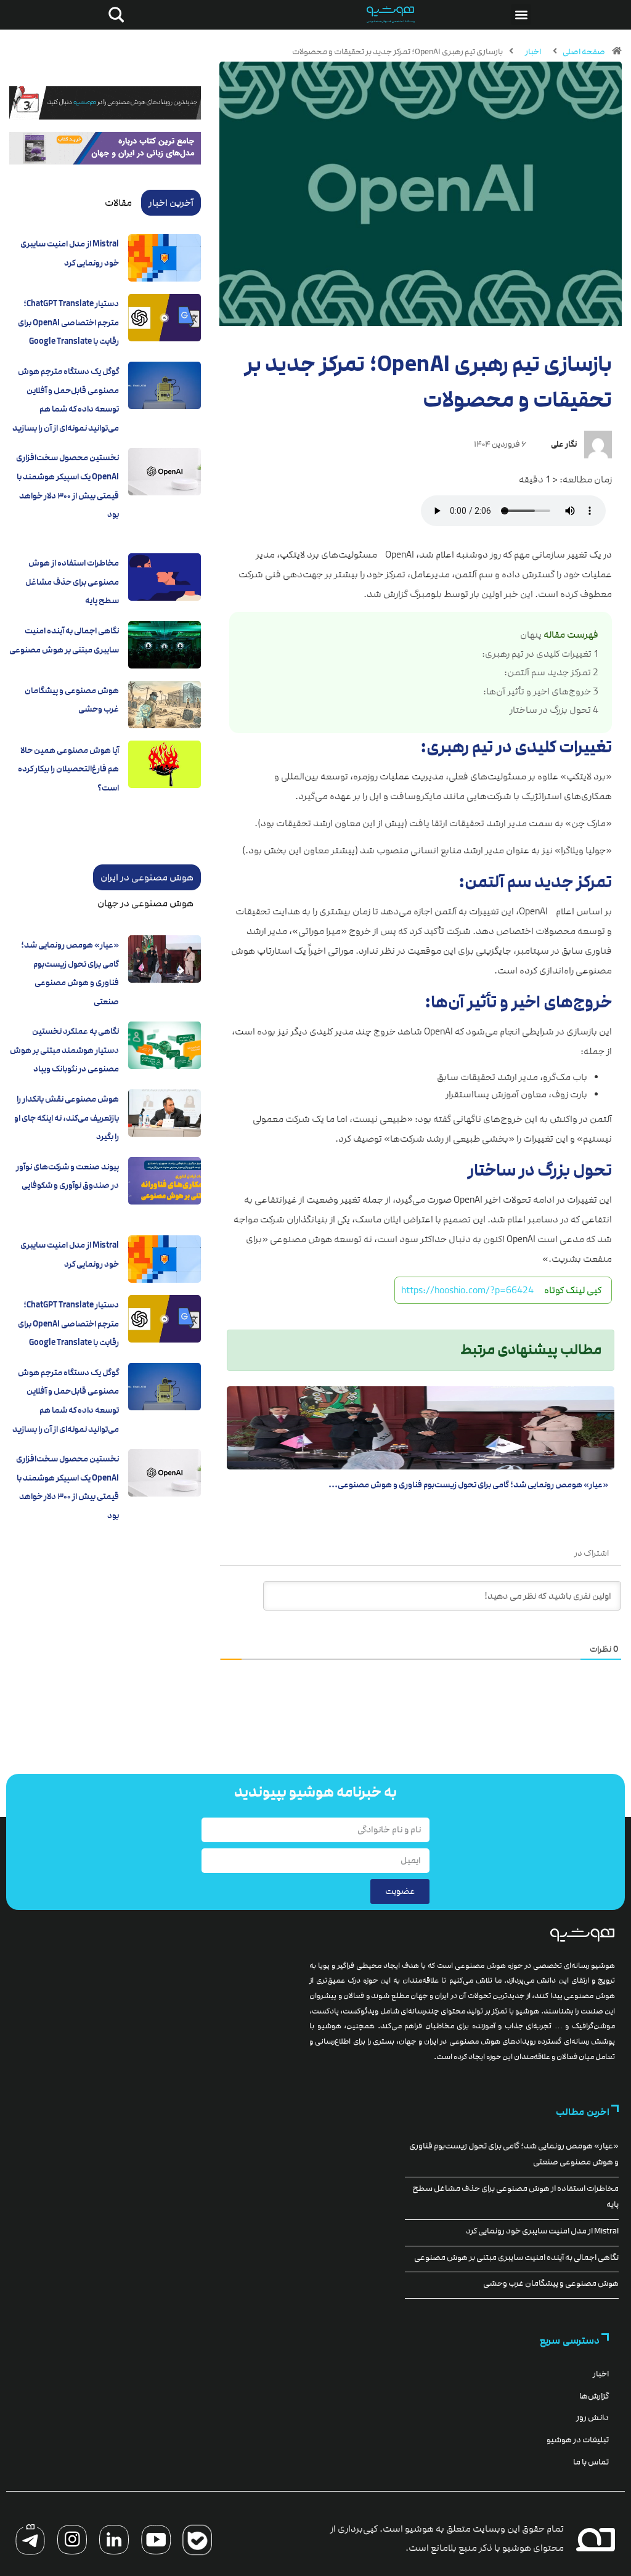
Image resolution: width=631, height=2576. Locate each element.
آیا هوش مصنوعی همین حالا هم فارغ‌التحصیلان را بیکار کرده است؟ (68, 769)
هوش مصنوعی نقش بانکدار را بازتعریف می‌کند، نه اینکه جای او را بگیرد (67, 1118)
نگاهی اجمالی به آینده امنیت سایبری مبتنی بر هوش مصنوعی (516, 2257)
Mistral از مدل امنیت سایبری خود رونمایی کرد (542, 2231)
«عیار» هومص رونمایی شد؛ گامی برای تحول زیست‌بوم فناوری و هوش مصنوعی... (468, 1485)
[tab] (171, 203)
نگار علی (564, 444)
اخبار (533, 52)
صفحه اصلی (584, 52)
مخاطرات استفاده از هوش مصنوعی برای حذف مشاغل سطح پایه (72, 582)
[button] (521, 14)
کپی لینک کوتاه (573, 1290)
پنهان (531, 635)
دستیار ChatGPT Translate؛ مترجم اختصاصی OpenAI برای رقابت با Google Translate (68, 323)
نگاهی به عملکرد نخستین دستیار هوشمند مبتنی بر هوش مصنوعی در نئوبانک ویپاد (64, 1050)
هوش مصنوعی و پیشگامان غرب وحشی (551, 2283)
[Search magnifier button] (114, 15)
